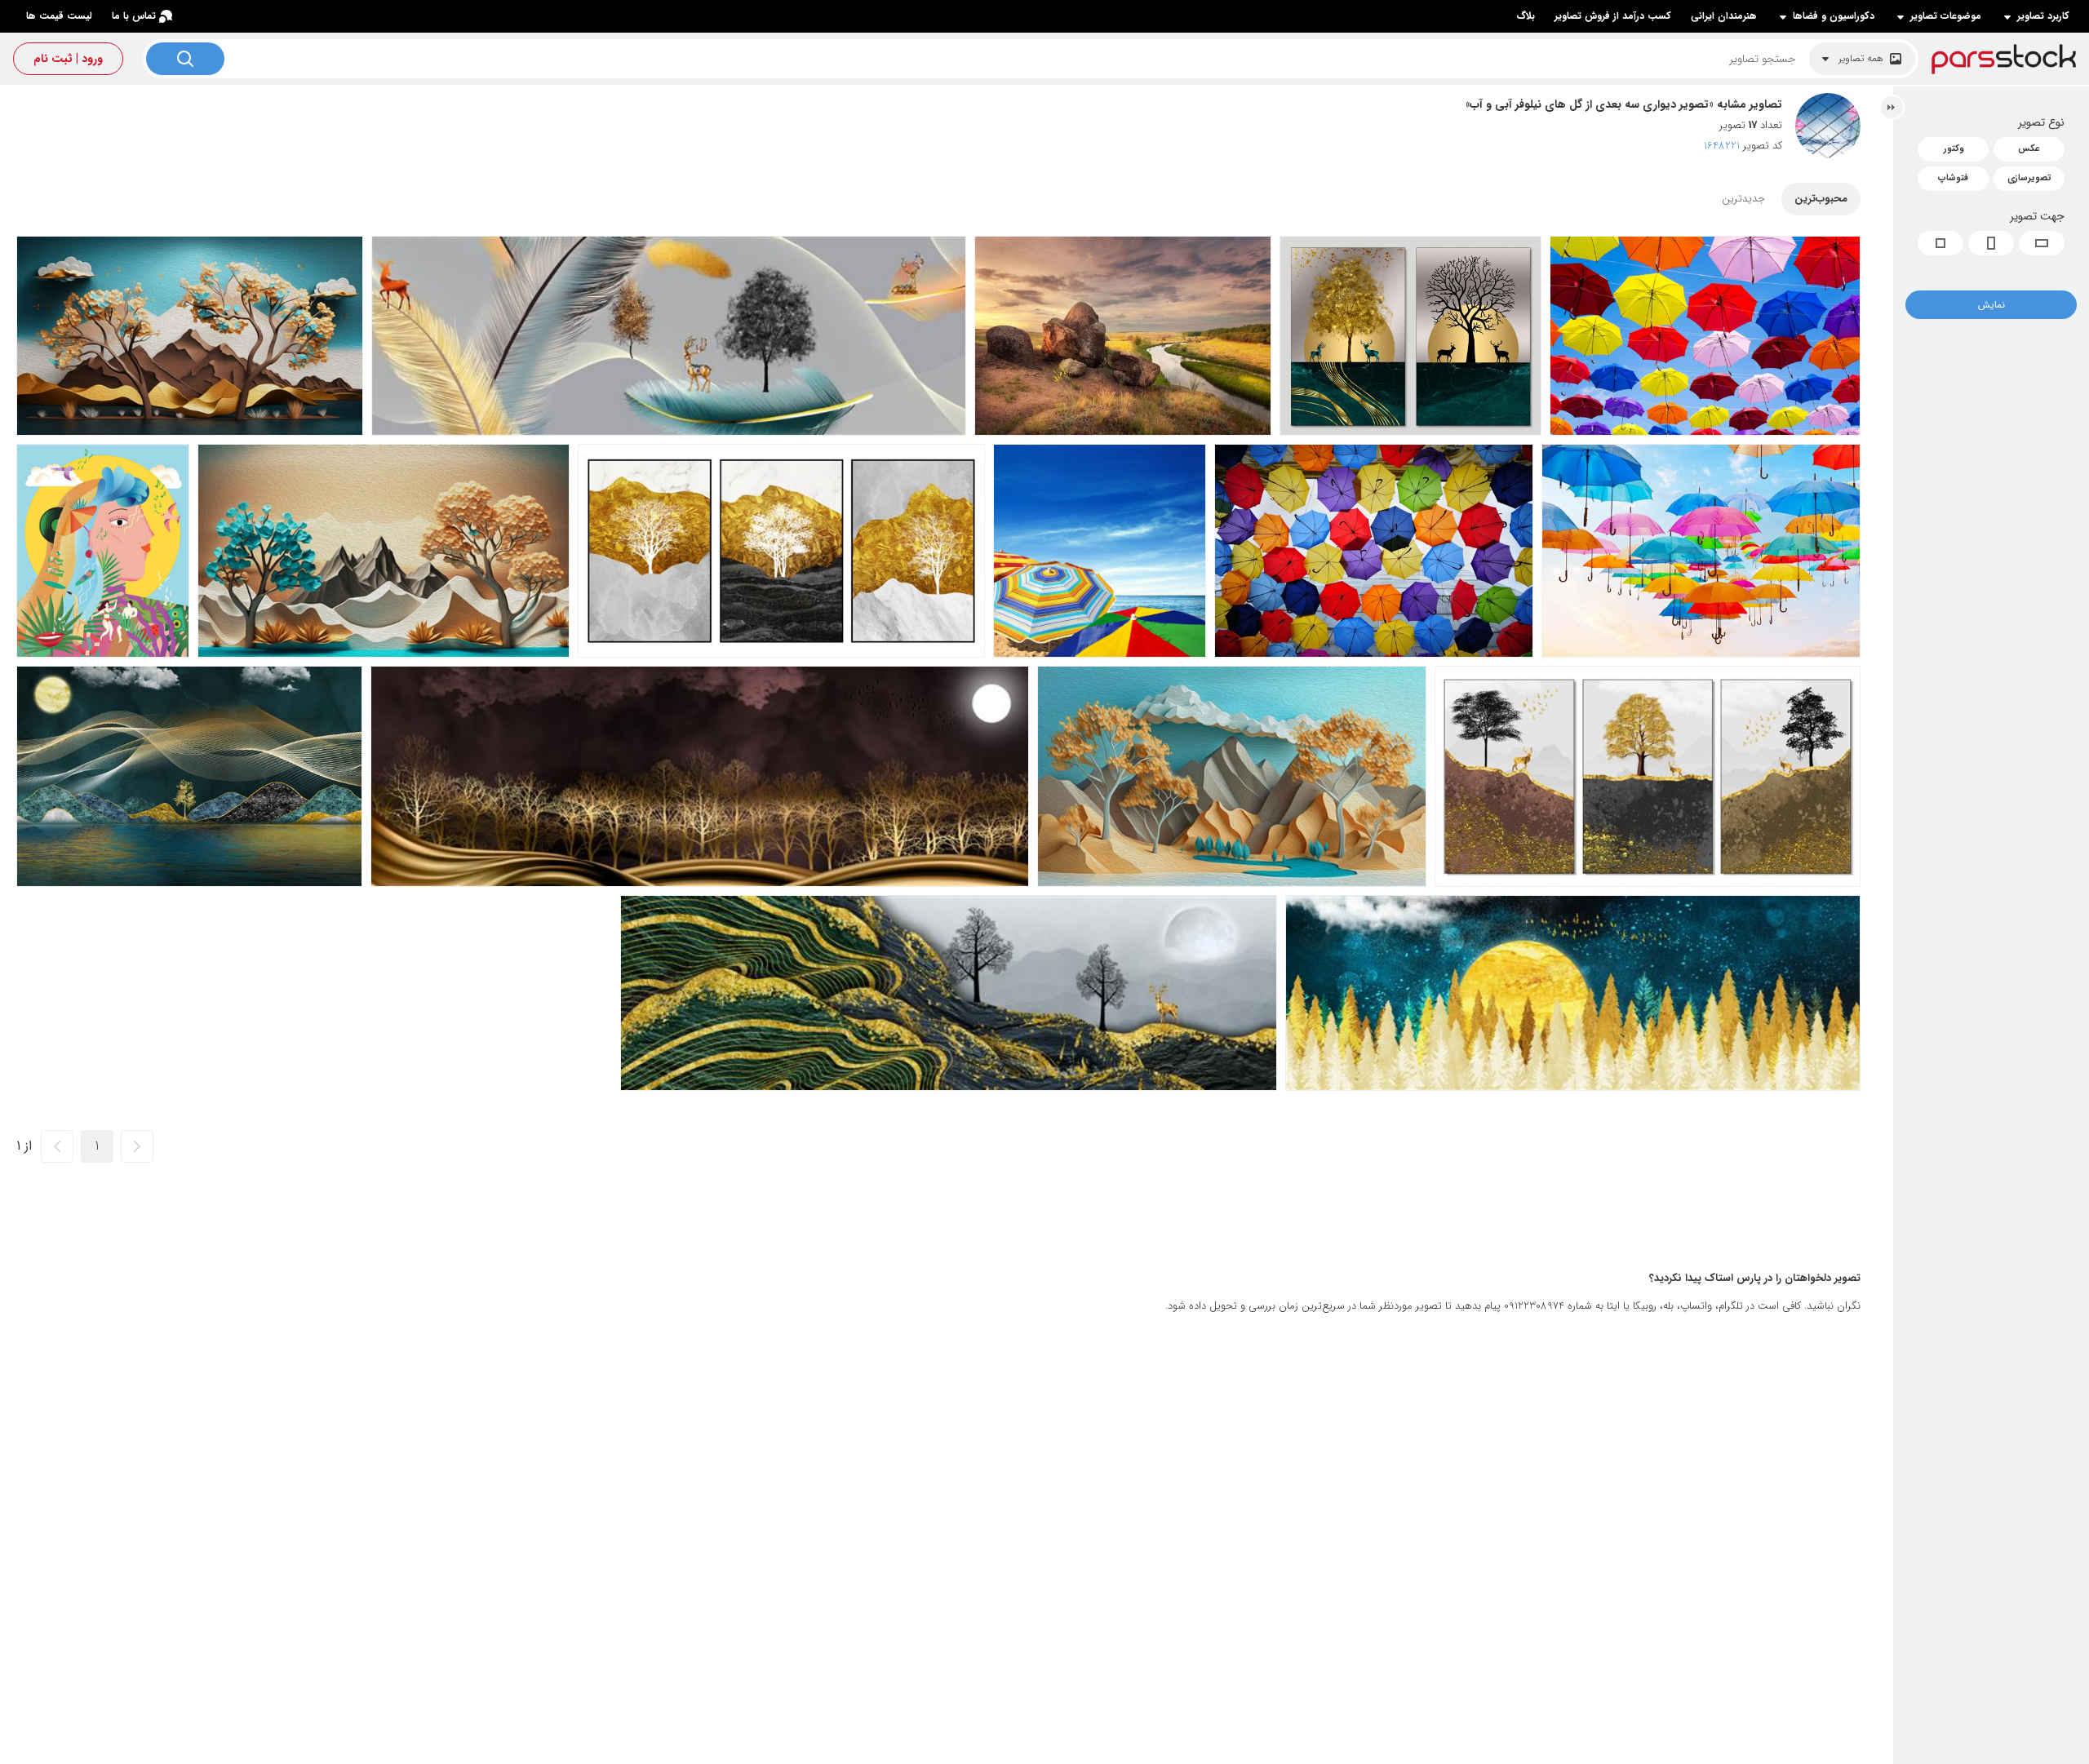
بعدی (57, 1146)
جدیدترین (1743, 199)
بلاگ (1526, 16)
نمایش (1991, 305)
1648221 (1722, 146)
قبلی (137, 1146)
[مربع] (1940, 243)
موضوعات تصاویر (1946, 16)
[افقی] (2042, 243)
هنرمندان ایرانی (1724, 16)
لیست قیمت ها (59, 16)
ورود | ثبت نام (68, 59)
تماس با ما (134, 16)
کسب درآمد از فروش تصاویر (1613, 16)
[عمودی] (1991, 243)
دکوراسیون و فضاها (1834, 16)
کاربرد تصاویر (2043, 16)
